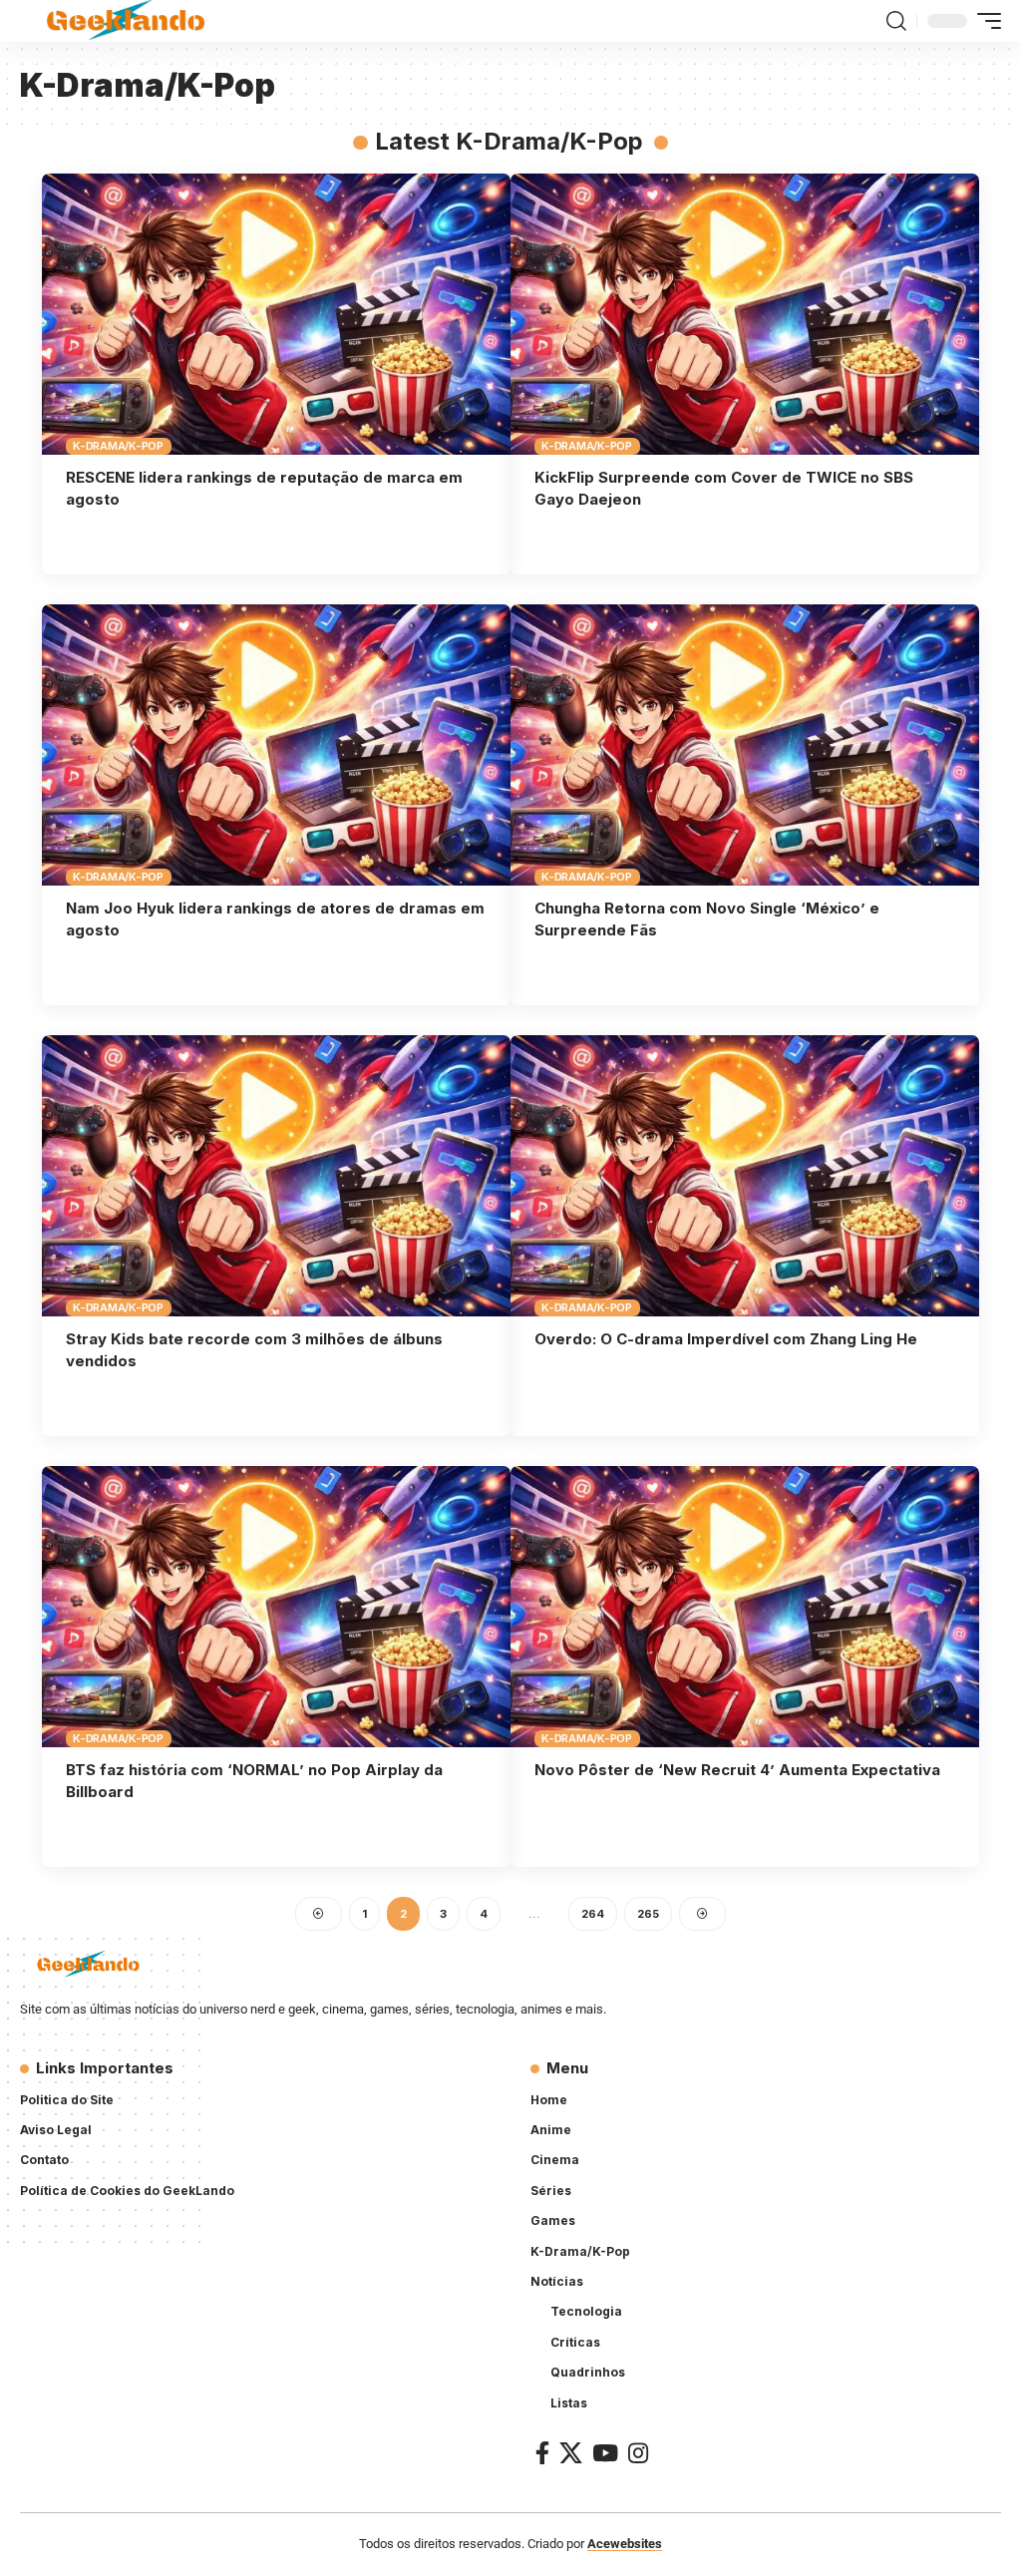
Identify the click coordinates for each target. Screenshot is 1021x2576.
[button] (896, 21)
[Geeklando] (127, 21)
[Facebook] (542, 2453)
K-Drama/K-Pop (118, 446)
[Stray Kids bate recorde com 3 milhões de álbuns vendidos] (276, 1176)
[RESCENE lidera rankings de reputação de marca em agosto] (276, 314)
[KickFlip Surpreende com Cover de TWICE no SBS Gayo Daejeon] (745, 314)
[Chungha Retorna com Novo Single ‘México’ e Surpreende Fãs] (745, 745)
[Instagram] (638, 2453)
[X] (571, 2453)
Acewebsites (625, 2544)
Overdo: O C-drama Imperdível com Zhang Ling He (726, 1339)
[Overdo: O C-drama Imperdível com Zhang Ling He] (745, 1176)
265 (648, 1914)
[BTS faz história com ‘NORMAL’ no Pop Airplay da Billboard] (276, 1607)
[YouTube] (605, 2453)
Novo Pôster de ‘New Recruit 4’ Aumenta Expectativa (737, 1770)
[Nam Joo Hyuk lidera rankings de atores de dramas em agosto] (276, 745)
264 (593, 1914)
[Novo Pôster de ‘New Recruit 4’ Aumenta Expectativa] (745, 1607)
